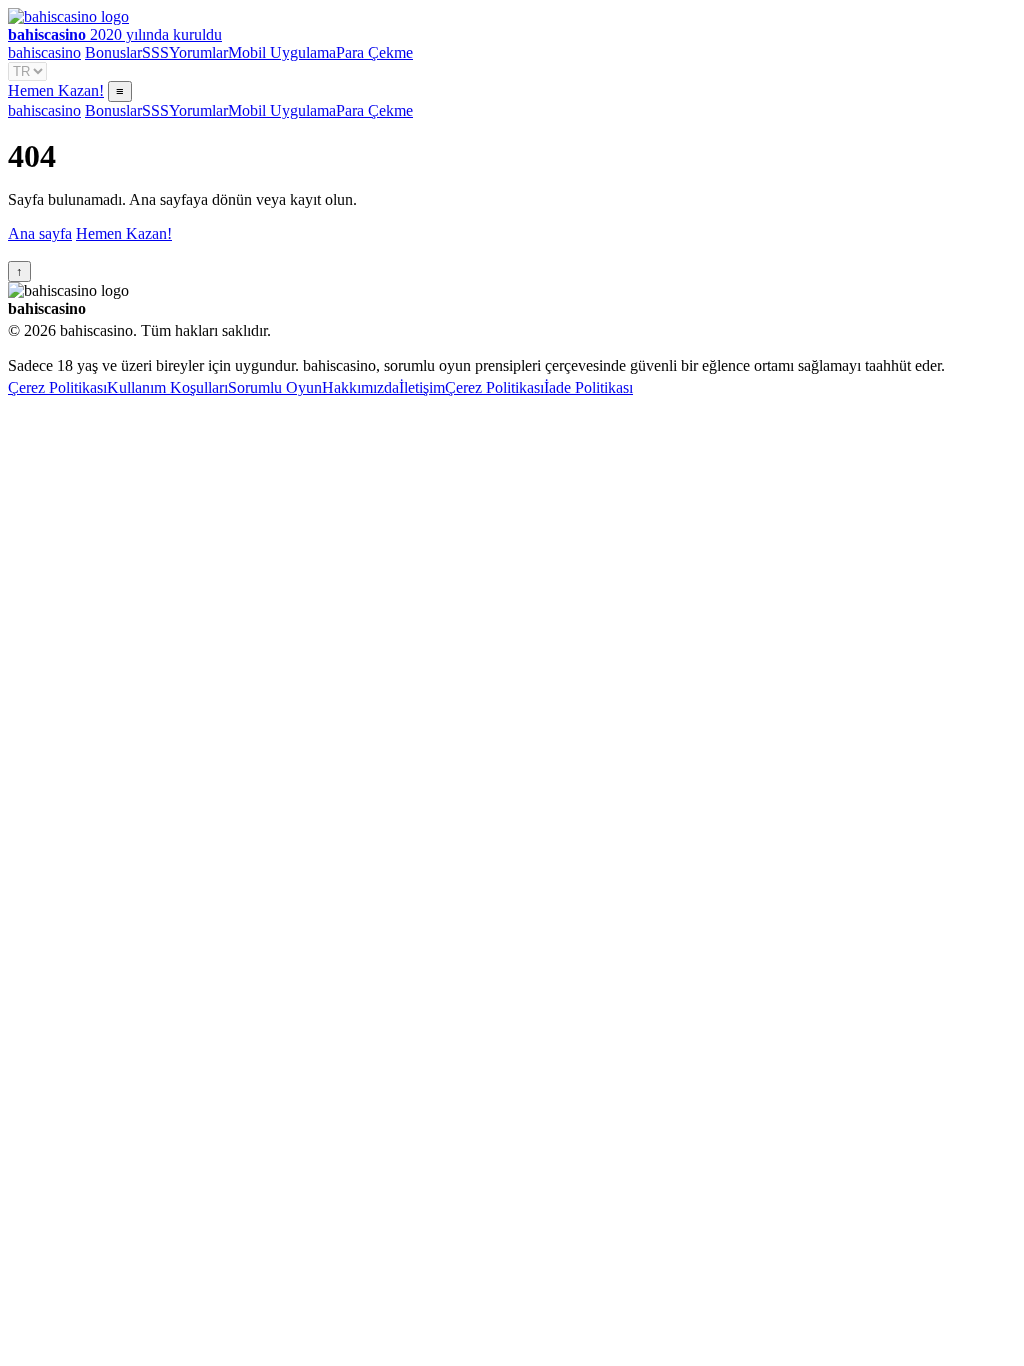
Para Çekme (374, 52)
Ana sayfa (40, 233)
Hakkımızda (360, 387)
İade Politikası (588, 387)
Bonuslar (113, 52)
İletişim (422, 387)
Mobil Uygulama (282, 52)
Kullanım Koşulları (167, 387)
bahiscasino (44, 52)
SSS (155, 52)
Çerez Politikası (57, 387)
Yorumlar (198, 52)
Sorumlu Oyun (275, 387)
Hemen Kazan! (56, 90)
